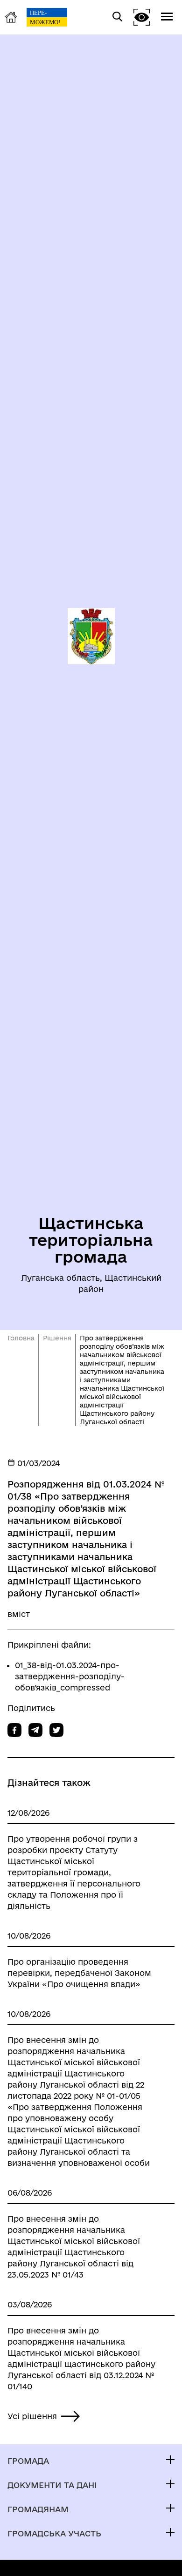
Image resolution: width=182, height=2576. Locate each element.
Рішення (57, 1338)
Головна (21, 1338)
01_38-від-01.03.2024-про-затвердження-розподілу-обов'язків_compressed (70, 1676)
